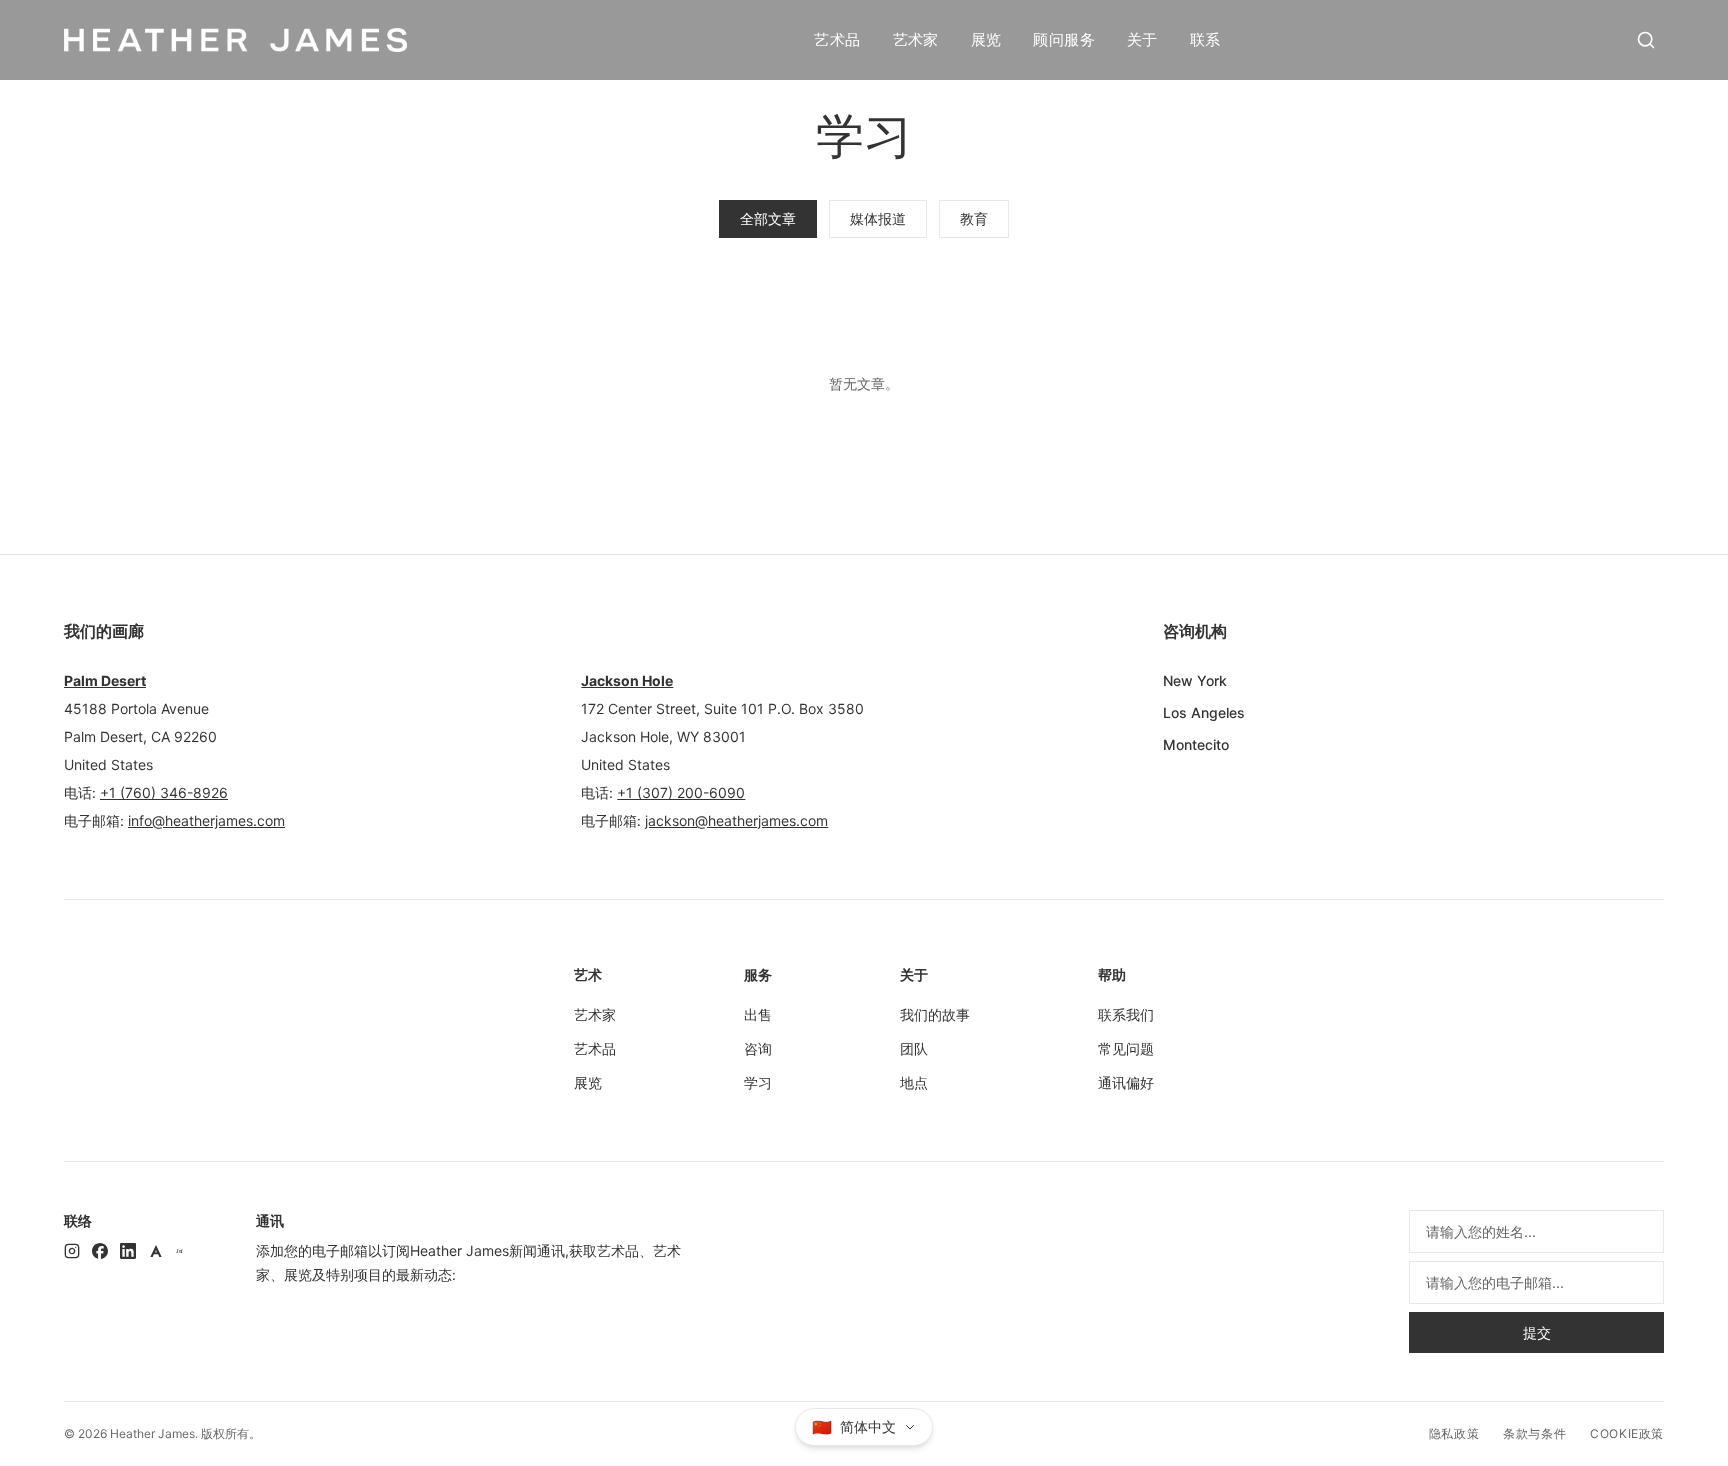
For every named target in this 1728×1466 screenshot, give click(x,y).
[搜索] (1646, 40)
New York (1195, 680)
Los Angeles (1204, 712)
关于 (1142, 39)
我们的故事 (935, 1014)
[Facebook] (100, 1251)
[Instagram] (72, 1251)
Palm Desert (105, 680)
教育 (974, 218)
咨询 (758, 1048)
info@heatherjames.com (206, 820)
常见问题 (1126, 1048)
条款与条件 (1534, 1433)
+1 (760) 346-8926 (164, 792)
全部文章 (768, 218)
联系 (1205, 39)
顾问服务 (1064, 39)
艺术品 (837, 39)
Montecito (1196, 744)
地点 (914, 1082)
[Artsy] (156, 1251)
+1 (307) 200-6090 (681, 792)
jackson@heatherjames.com (736, 820)
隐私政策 (1454, 1433)
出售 (758, 1014)
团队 (914, 1048)
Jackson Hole (627, 680)
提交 (1537, 1332)
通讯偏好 (1126, 1082)
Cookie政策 (1627, 1433)
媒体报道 (878, 218)
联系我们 (1126, 1014)
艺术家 (916, 39)
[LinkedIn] (128, 1251)
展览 (986, 39)
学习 (758, 1082)
